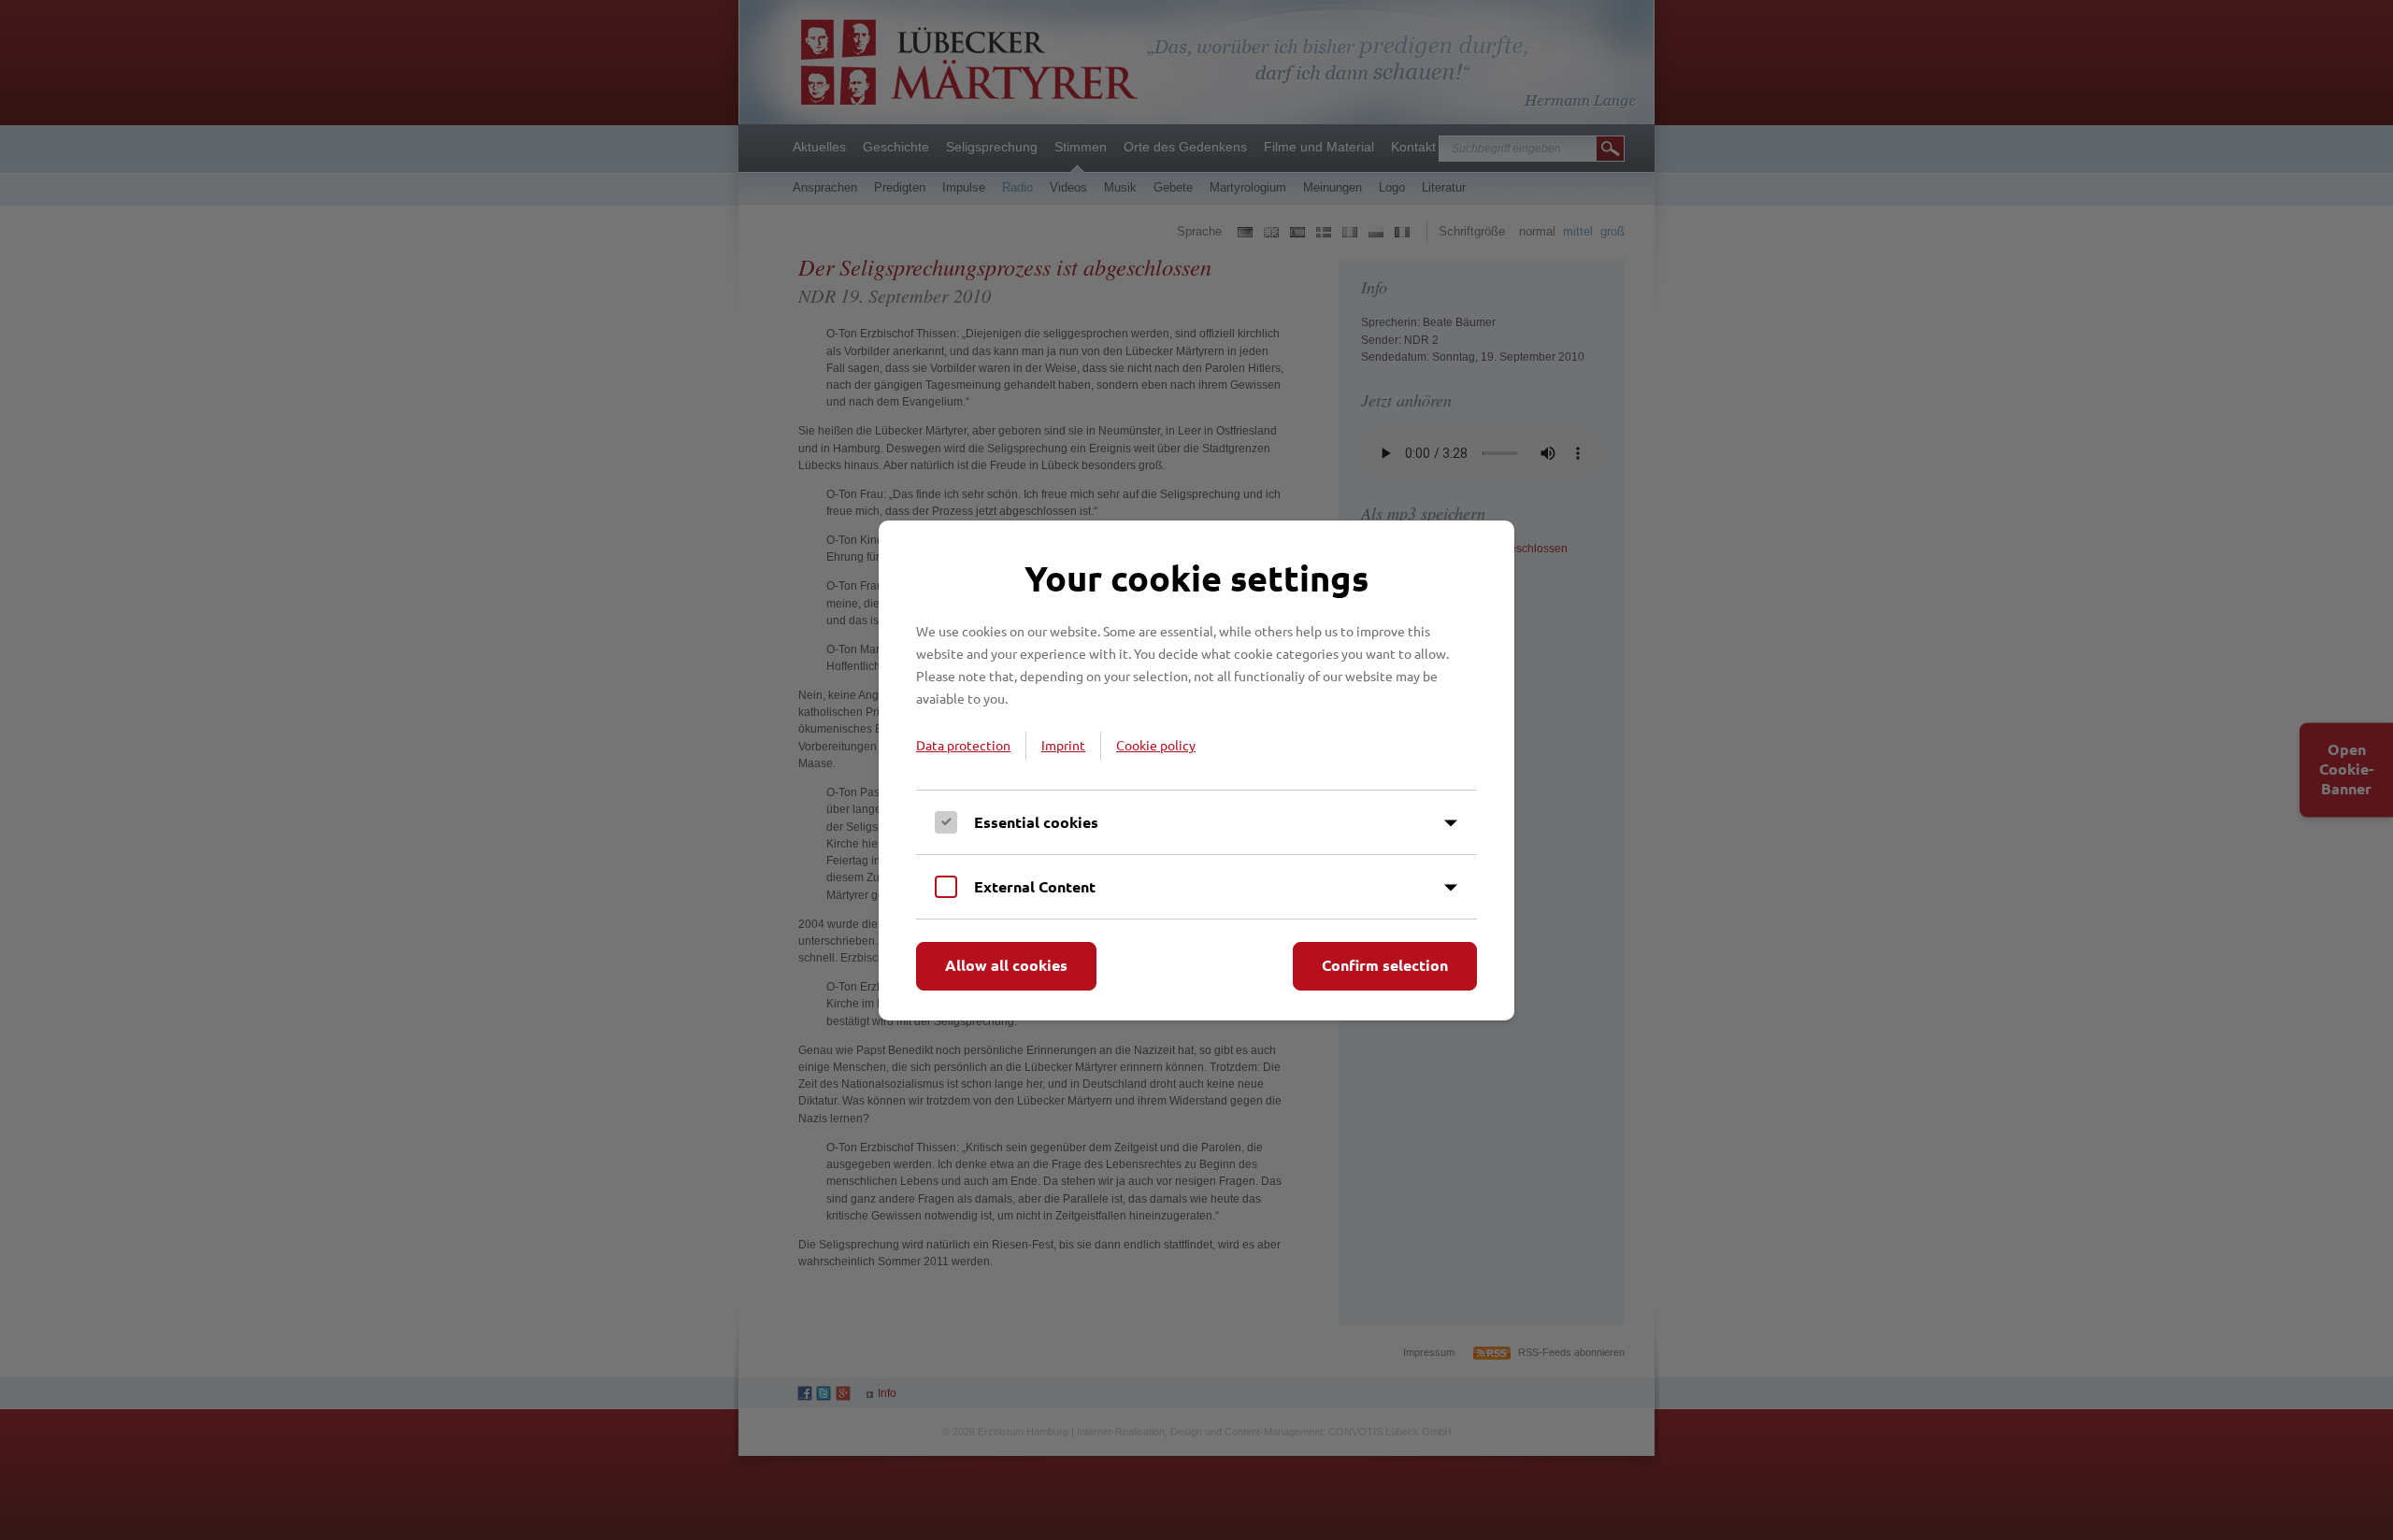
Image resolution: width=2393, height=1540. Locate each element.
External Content (1035, 886)
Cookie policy (1156, 745)
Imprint (1063, 745)
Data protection (963, 745)
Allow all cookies (1006, 965)
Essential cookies (1036, 822)
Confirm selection (1385, 965)
